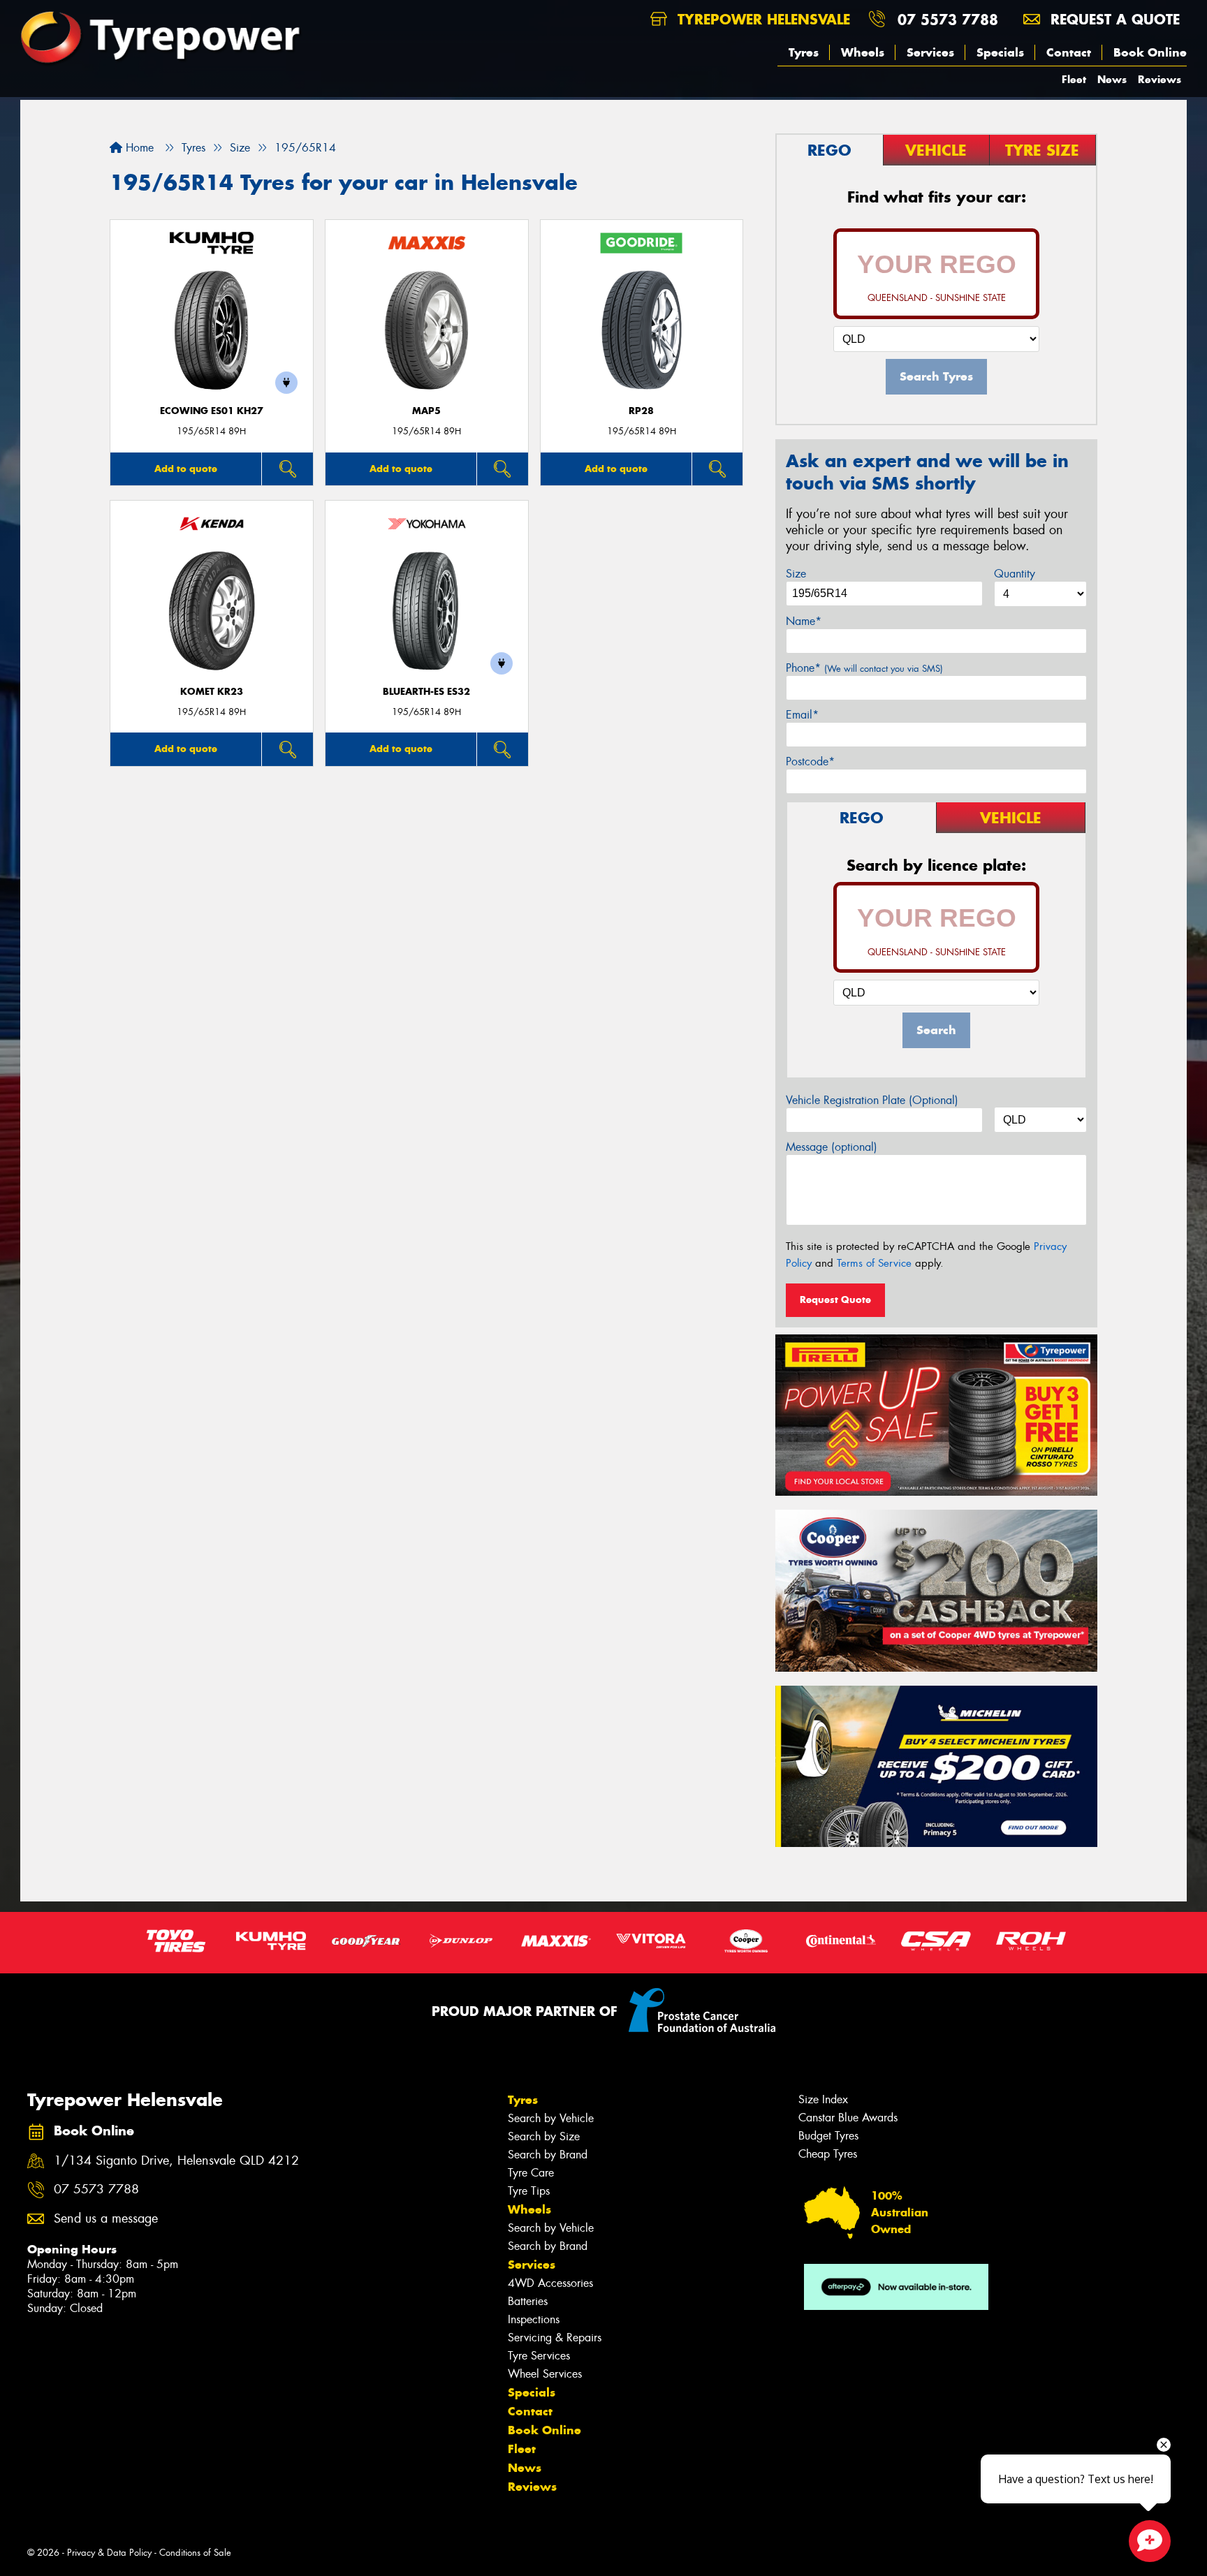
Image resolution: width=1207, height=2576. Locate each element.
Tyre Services (539, 2356)
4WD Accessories (550, 2283)
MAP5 (426, 411)
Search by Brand (548, 2155)
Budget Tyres (828, 2136)
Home (138, 148)
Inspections (534, 2319)
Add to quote (186, 469)
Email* (802, 715)
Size (796, 574)
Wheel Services (545, 2374)
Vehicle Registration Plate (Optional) (872, 1100)
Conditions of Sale (195, 2553)
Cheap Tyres (828, 2154)
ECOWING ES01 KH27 (212, 411)
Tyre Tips (529, 2191)
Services (930, 52)
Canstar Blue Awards (848, 2118)
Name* (804, 621)
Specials (1000, 52)
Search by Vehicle (551, 2118)
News (1112, 79)
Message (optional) (832, 1147)
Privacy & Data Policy (109, 2553)
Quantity (1015, 574)
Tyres (804, 52)
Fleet (1074, 79)
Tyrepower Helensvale (761, 19)
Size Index (823, 2099)
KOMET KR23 (212, 692)
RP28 (641, 411)
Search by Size (544, 2136)
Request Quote (835, 1300)
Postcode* (810, 761)
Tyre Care (531, 2173)
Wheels (863, 52)
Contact (1069, 52)
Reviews (1160, 79)
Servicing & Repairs (555, 2338)
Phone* (864, 668)
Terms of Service (874, 1263)
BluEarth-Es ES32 (426, 692)
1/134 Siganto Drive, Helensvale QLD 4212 (176, 2161)
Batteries (528, 2301)
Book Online (1150, 52)
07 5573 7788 (948, 19)
